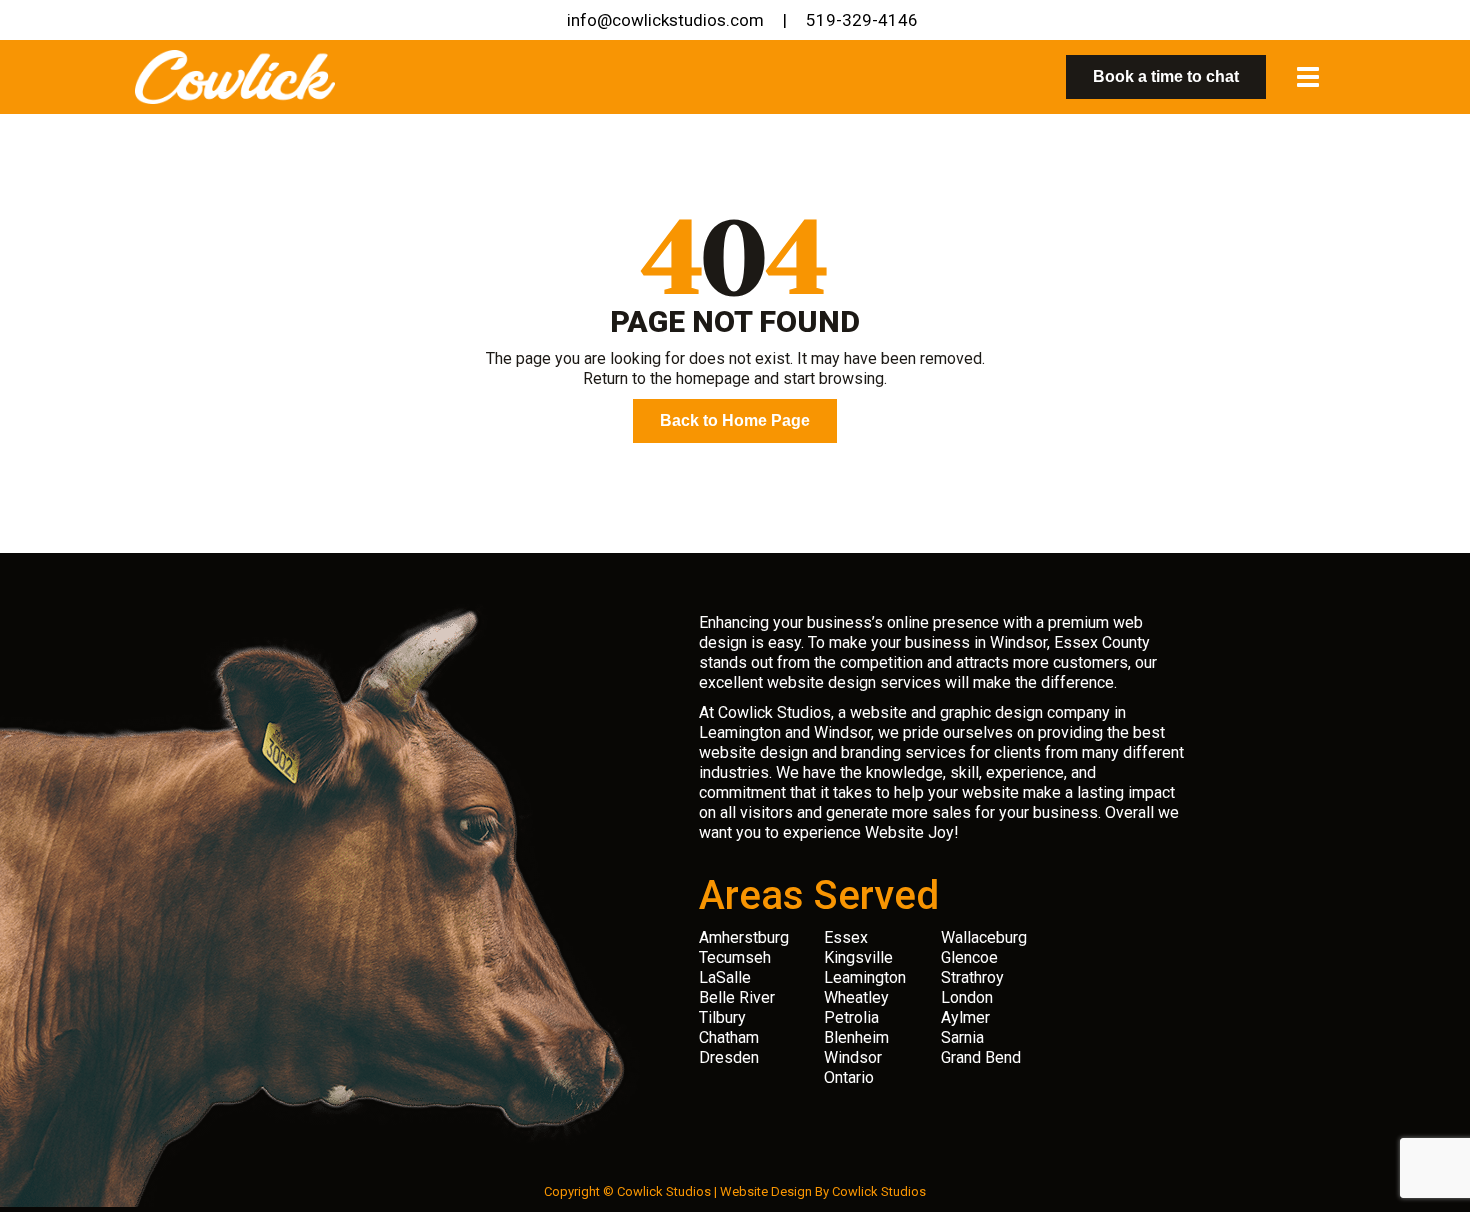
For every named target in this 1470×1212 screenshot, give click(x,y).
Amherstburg (744, 937)
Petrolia (851, 1017)
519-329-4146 (862, 20)
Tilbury (722, 1017)
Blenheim (856, 1037)
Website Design (766, 1191)
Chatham (729, 1037)
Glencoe (969, 957)
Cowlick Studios (879, 1191)
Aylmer (965, 1017)
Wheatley (856, 997)
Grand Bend (981, 1057)
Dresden (729, 1057)
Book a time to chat (1166, 76)
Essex (846, 937)
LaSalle (725, 977)
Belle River (737, 997)
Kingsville (858, 957)
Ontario (849, 1077)
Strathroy (972, 977)
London (967, 997)
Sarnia (962, 1037)
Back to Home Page (735, 420)
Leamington (865, 977)
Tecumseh (735, 957)
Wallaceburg (984, 937)
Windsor (853, 1057)
